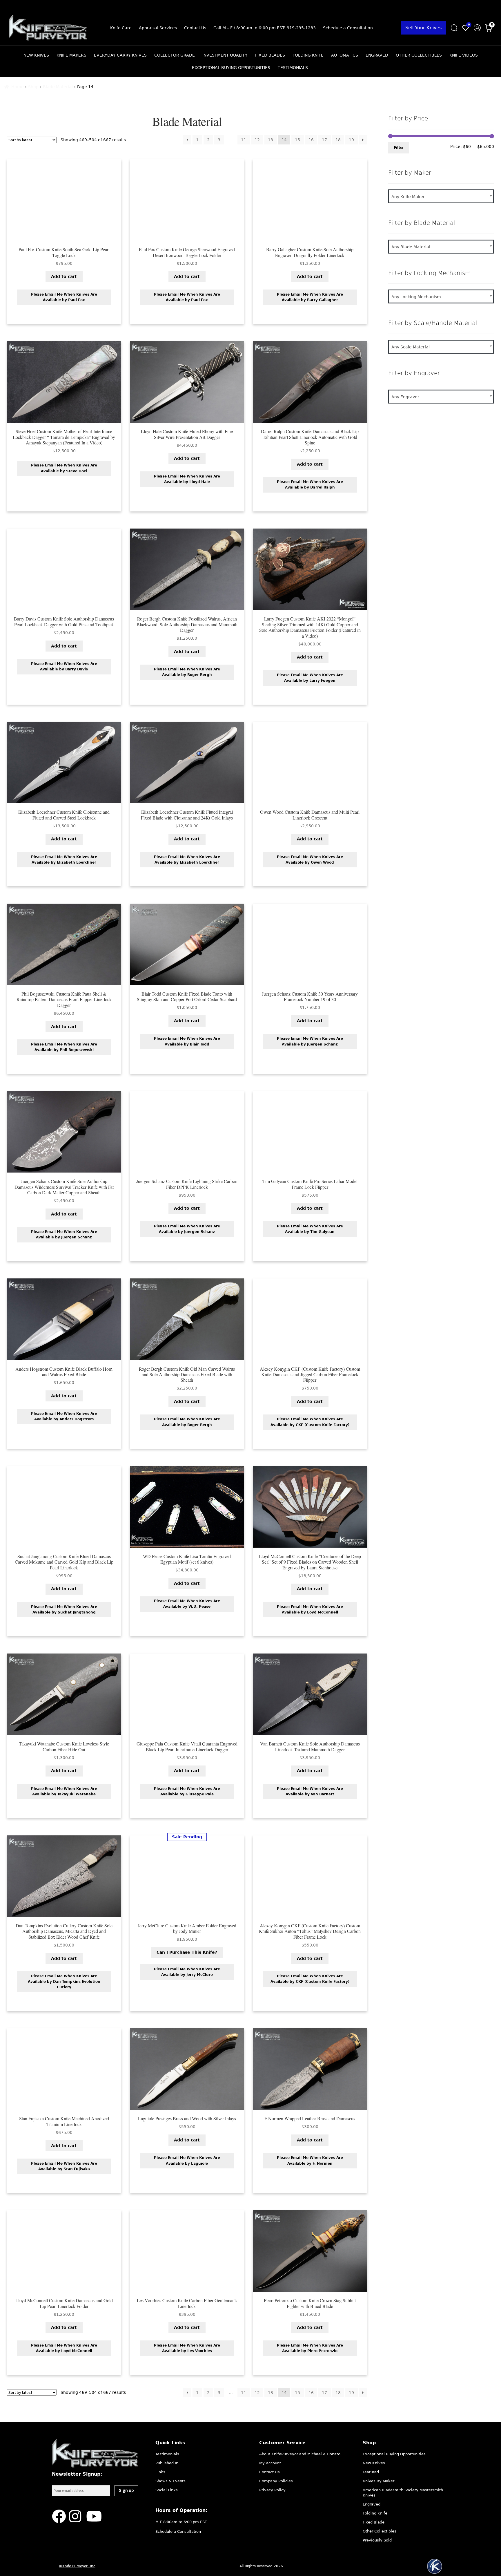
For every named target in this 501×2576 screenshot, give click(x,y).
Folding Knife (308, 55)
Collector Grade (175, 55)
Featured (371, 2472)
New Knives (36, 55)
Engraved (377, 55)
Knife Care (121, 28)
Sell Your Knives (423, 28)
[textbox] (441, 197)
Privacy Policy (272, 2490)
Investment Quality (225, 55)
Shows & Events (170, 2481)
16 (311, 140)
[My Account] (477, 28)
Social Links (167, 2490)
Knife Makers (71, 55)
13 (271, 140)
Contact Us (195, 28)
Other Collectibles (419, 55)
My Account (270, 2463)
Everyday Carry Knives (120, 55)
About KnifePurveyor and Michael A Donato (300, 2454)
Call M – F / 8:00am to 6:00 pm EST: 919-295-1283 (265, 28)
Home (18, 87)
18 (338, 140)
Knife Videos (464, 55)
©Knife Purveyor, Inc (77, 2566)
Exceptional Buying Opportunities (231, 68)
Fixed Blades (270, 55)
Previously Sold (377, 2540)
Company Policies (276, 2481)
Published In (167, 2463)
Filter (399, 147)
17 (324, 140)
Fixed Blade (374, 2522)
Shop (33, 87)
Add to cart (64, 276)
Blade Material (58, 87)
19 (351, 140)
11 (244, 140)
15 (297, 140)
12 (257, 140)
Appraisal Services (158, 28)
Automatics (345, 55)
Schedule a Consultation (348, 28)
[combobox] (441, 196)
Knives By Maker (379, 2481)
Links (160, 2472)
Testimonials (293, 68)
